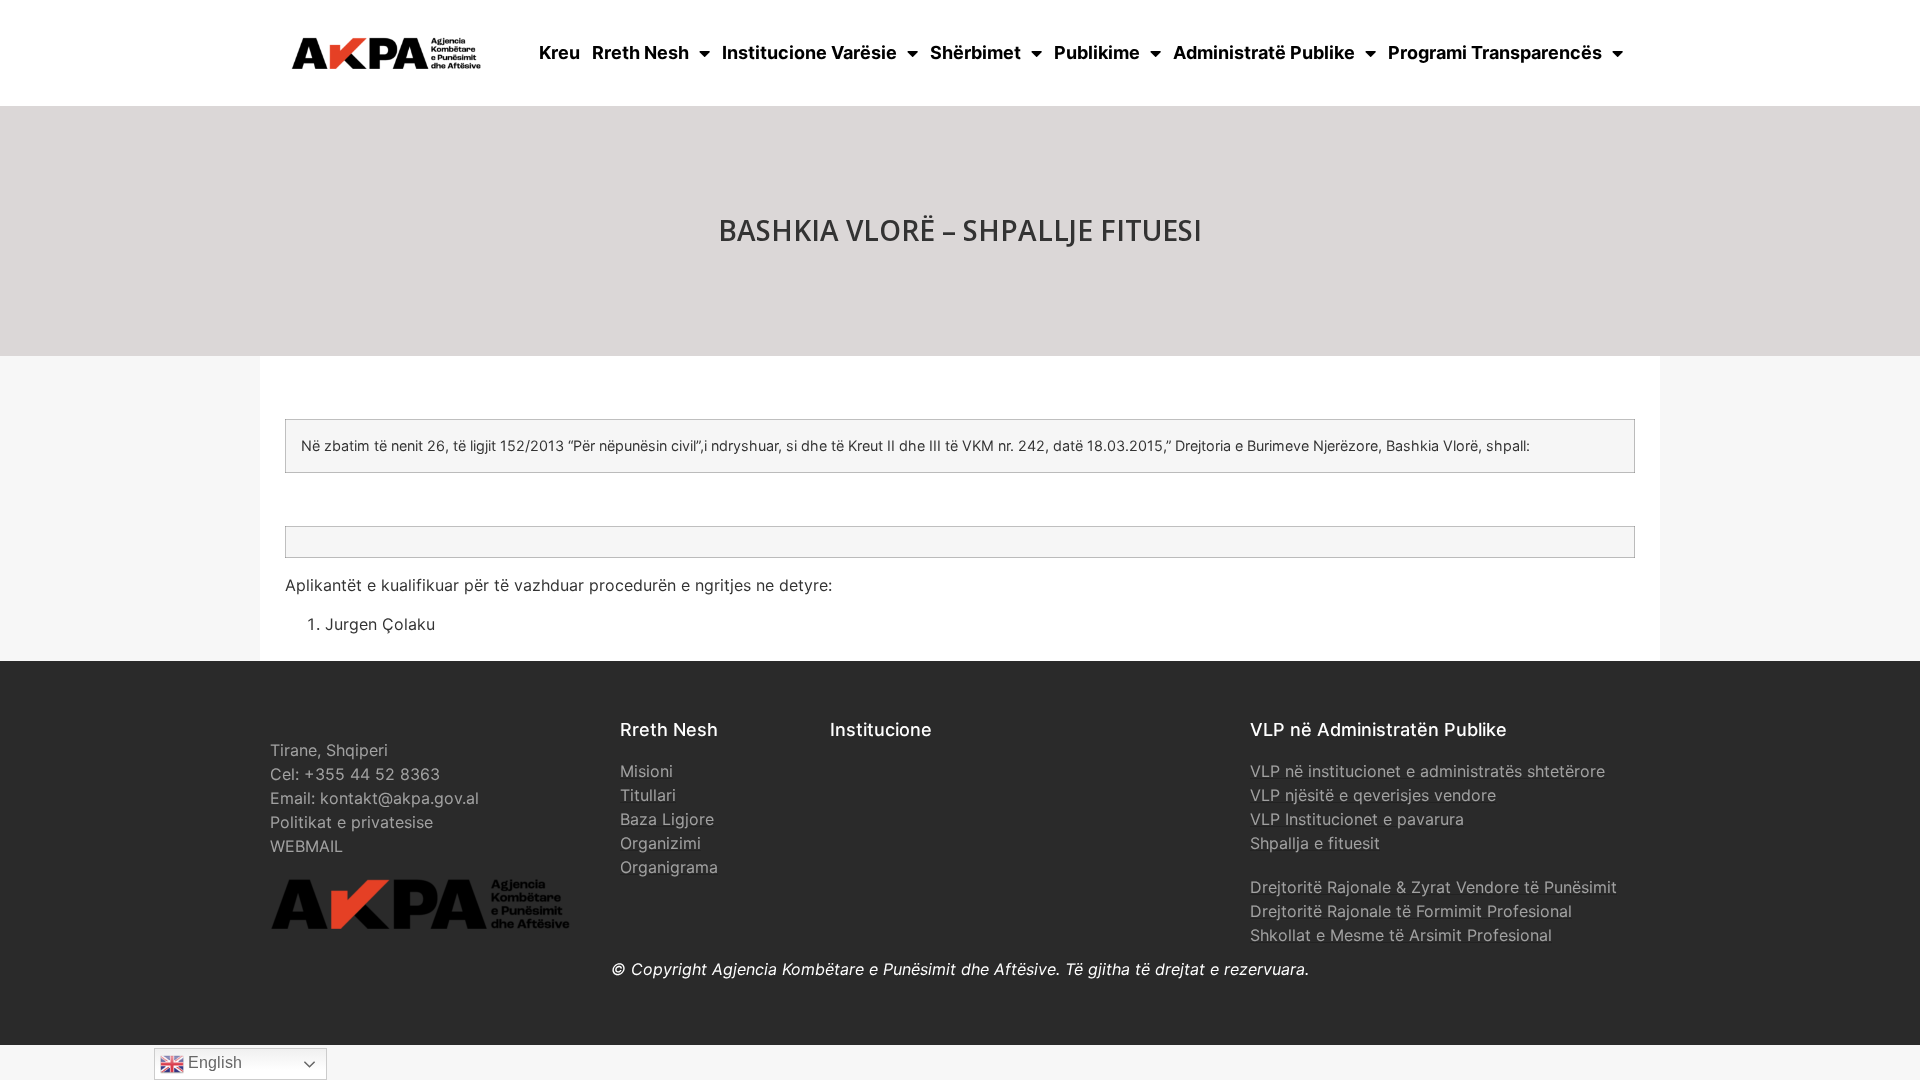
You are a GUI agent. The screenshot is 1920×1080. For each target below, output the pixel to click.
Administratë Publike (1264, 52)
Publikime (1097, 52)
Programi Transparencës (1495, 52)
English (213, 1062)
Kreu (559, 52)
